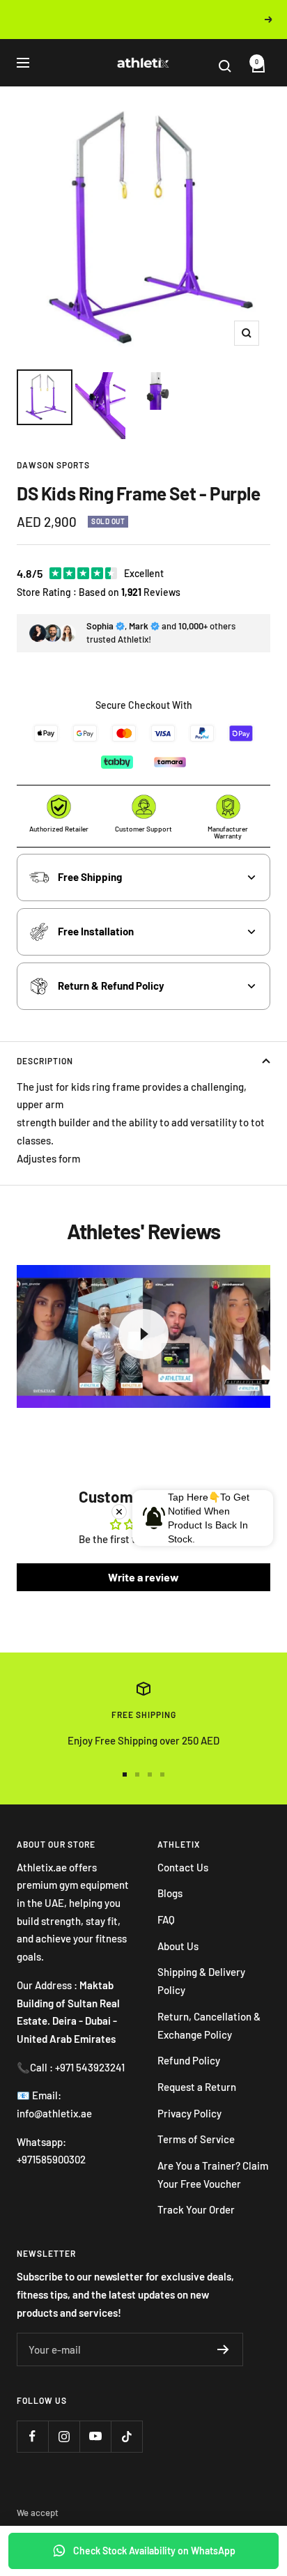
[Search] (232, 66)
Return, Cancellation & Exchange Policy (209, 2025)
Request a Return (197, 2087)
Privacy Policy (189, 2113)
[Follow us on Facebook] (32, 2436)
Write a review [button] (143, 1577)
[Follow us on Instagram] (64, 2436)
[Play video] (143, 1334)
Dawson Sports (53, 465)
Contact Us (183, 1867)
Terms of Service (196, 2139)
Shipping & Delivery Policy (201, 1981)
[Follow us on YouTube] (95, 2436)
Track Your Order (196, 2209)
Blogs (170, 1893)
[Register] (223, 2349)
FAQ (166, 1919)
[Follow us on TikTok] (126, 2436)
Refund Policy (189, 2060)
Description (45, 1061)
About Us (178, 1946)
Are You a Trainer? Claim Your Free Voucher (213, 2175)
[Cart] (253, 66)
